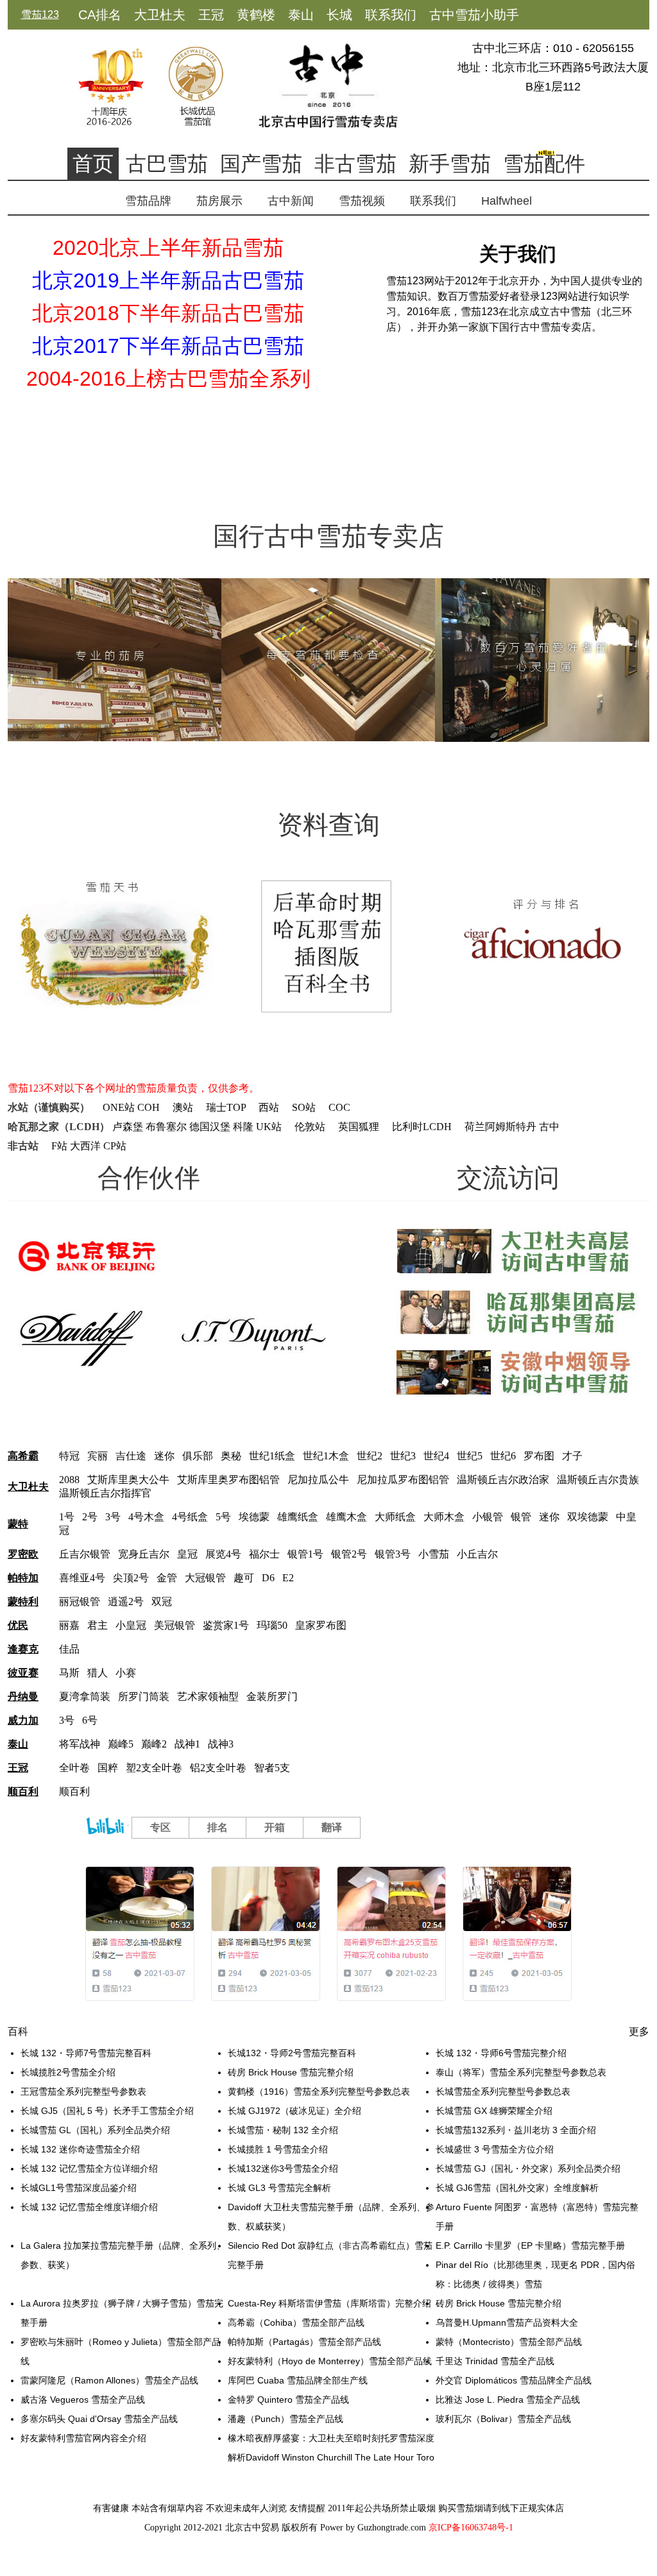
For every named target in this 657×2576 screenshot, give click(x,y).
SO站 (304, 1107)
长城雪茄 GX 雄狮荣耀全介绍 (494, 2111)
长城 (339, 15)
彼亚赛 (23, 1673)
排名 (218, 1827)
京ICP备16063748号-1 (471, 2528)
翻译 (332, 1827)
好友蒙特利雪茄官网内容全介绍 (83, 2438)
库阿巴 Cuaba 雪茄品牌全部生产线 (298, 2380)
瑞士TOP (226, 1107)
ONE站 (119, 1107)
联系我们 (391, 15)
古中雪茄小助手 (474, 15)
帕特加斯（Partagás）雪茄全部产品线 (304, 2342)
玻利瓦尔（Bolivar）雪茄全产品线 (503, 2419)
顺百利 (23, 1791)
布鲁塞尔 (166, 1127)
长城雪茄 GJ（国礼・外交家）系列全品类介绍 (528, 2168)
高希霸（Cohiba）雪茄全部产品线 (296, 2323)
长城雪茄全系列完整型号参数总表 (503, 2091)
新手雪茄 (450, 164)
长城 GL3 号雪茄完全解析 (279, 2188)
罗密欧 (23, 1554)
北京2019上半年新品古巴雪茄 (168, 280)
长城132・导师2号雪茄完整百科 (292, 2053)
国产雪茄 (261, 164)
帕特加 (23, 1578)
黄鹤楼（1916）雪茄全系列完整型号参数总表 (319, 2091)
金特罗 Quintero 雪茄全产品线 (288, 2400)
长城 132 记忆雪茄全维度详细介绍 (89, 2207)
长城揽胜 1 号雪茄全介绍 (278, 2149)
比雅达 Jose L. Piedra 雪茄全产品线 (508, 2400)
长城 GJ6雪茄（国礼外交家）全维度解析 (517, 2188)
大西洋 (85, 1146)
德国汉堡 (210, 1127)
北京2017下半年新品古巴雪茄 (168, 346)
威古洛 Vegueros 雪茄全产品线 (83, 2400)
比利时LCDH (422, 1127)
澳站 (183, 1107)
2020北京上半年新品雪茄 (168, 248)
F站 (59, 1146)
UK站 (269, 1127)
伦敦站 (310, 1127)
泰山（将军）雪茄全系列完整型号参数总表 (521, 2072)
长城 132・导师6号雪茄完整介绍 (501, 2053)
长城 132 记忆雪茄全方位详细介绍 (89, 2168)
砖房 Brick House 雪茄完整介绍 (291, 2072)
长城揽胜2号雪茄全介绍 (68, 2072)
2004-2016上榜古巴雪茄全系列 (168, 379)
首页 (93, 164)
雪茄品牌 (148, 201)
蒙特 (18, 1524)
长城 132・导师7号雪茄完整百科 (86, 2053)
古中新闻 (291, 201)
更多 (639, 2031)
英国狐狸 (359, 1127)
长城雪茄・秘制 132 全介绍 (283, 2130)
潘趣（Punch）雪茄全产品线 (286, 2419)
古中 (549, 1127)
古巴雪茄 (167, 164)
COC (339, 1107)
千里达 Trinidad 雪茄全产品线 (495, 2361)
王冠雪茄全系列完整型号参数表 (83, 2091)
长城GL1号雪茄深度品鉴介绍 (79, 2188)
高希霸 (23, 1456)
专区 (160, 1827)
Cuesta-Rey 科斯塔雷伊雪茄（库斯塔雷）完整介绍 (329, 2303)
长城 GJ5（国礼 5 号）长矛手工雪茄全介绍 (107, 2111)
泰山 (301, 15)
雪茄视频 (362, 201)
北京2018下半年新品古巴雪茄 (168, 313)
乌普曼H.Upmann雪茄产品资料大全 (507, 2323)
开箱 (275, 1827)
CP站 (115, 1146)
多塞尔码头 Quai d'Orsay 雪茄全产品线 (99, 2419)
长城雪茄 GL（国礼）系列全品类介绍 (95, 2130)
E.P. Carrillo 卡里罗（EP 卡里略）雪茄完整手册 (530, 2245)
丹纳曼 (23, 1696)
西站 (269, 1107)
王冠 (211, 15)
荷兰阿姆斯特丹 (500, 1127)
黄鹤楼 (256, 15)
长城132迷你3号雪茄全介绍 (283, 2168)
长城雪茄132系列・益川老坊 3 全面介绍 (516, 2130)
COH (149, 1107)
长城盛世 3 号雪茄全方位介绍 (495, 2149)
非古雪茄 (355, 164)
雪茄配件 (544, 164)
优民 (18, 1625)
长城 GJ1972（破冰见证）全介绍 (294, 2111)
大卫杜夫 (160, 15)
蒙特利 (23, 1601)
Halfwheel (507, 201)
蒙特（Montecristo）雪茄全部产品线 (509, 2342)
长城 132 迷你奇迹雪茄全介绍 (80, 2149)
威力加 (23, 1720)
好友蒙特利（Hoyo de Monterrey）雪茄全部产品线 (330, 2361)
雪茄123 (40, 14)
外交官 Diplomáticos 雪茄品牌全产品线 (514, 2380)
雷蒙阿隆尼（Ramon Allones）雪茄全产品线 (109, 2380)
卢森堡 (128, 1127)
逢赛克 (23, 1649)
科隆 (243, 1127)
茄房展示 (219, 201)
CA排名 (100, 15)
